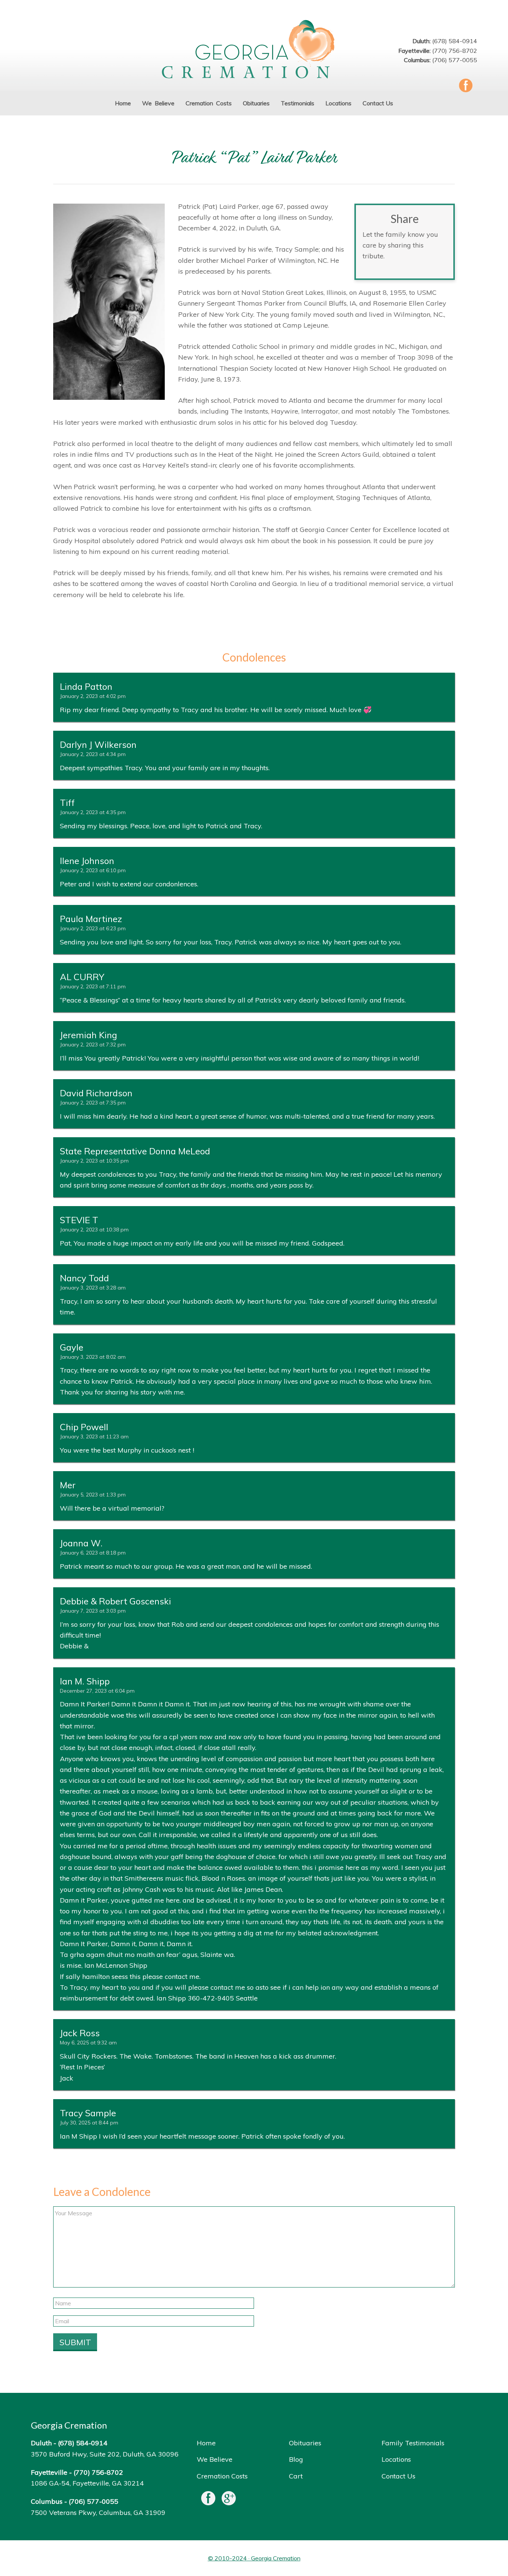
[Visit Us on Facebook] (208, 2500)
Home (206, 2443)
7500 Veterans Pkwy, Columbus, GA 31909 (98, 2513)
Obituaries (305, 2443)
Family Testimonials (413, 2443)
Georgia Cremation (254, 50)
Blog (296, 2459)
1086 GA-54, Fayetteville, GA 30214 (87, 2483)
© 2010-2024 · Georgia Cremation (254, 2558)
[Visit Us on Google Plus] (229, 2500)
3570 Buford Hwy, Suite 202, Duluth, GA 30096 (105, 2454)
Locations (396, 2459)
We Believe (215, 2459)
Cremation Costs (222, 2476)
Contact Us (398, 2476)
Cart (296, 2476)
